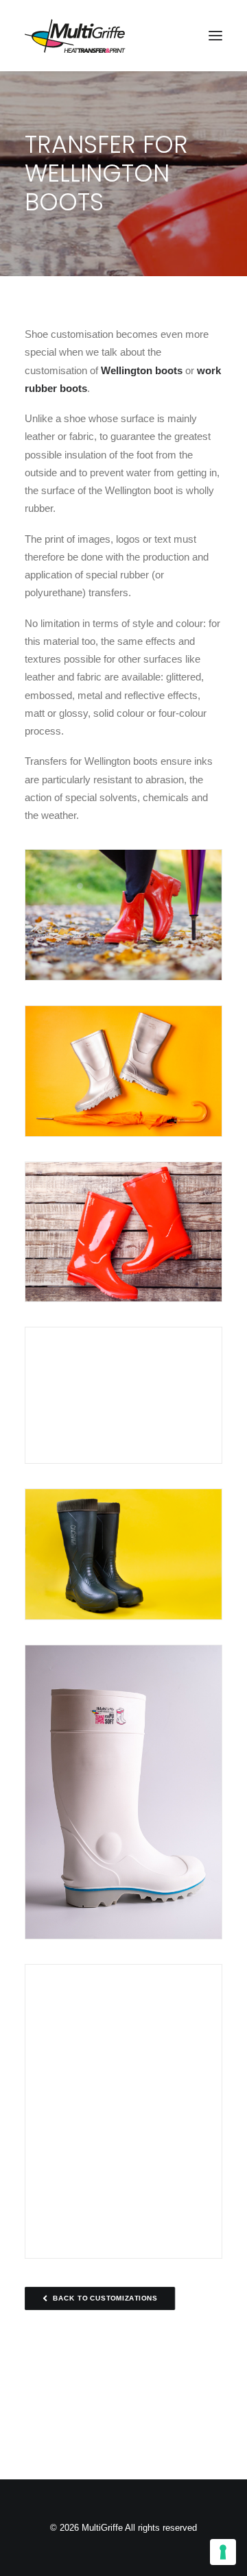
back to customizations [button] (105, 2298)
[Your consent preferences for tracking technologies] (223, 2552)
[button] (215, 36)
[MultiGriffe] (75, 36)
